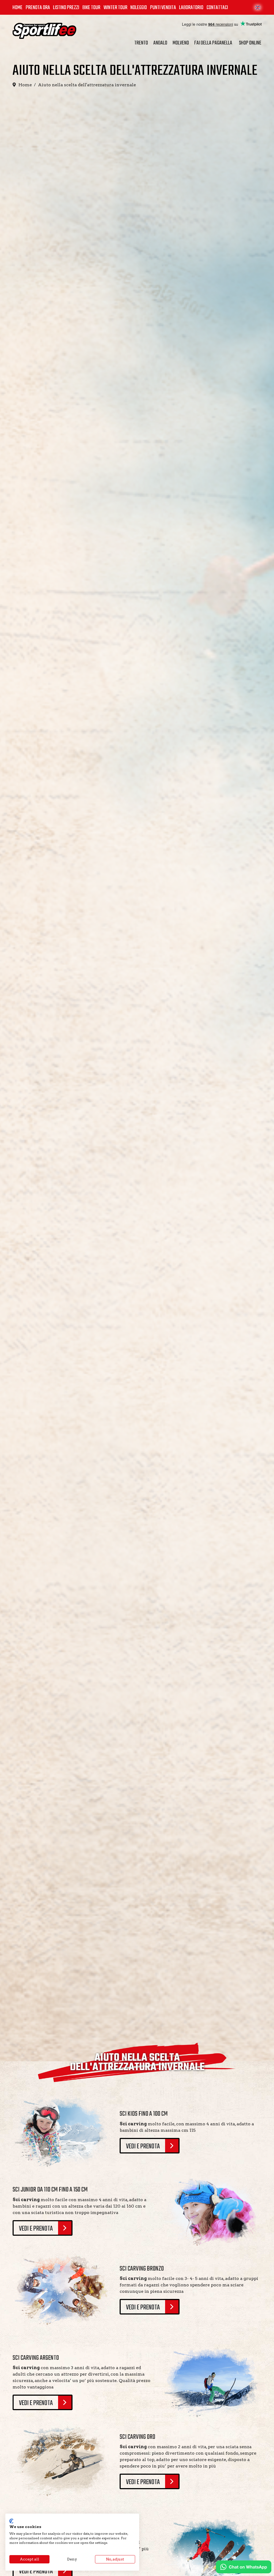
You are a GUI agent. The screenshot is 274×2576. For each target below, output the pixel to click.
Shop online (250, 43)
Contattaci (217, 8)
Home (18, 8)
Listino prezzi (66, 8)
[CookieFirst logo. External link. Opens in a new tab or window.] (11, 2521)
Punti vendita (163, 8)
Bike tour (91, 8)
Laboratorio (191, 8)
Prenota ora (38, 8)
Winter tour (115, 8)
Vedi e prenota (143, 2146)
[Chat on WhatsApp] (244, 2567)
